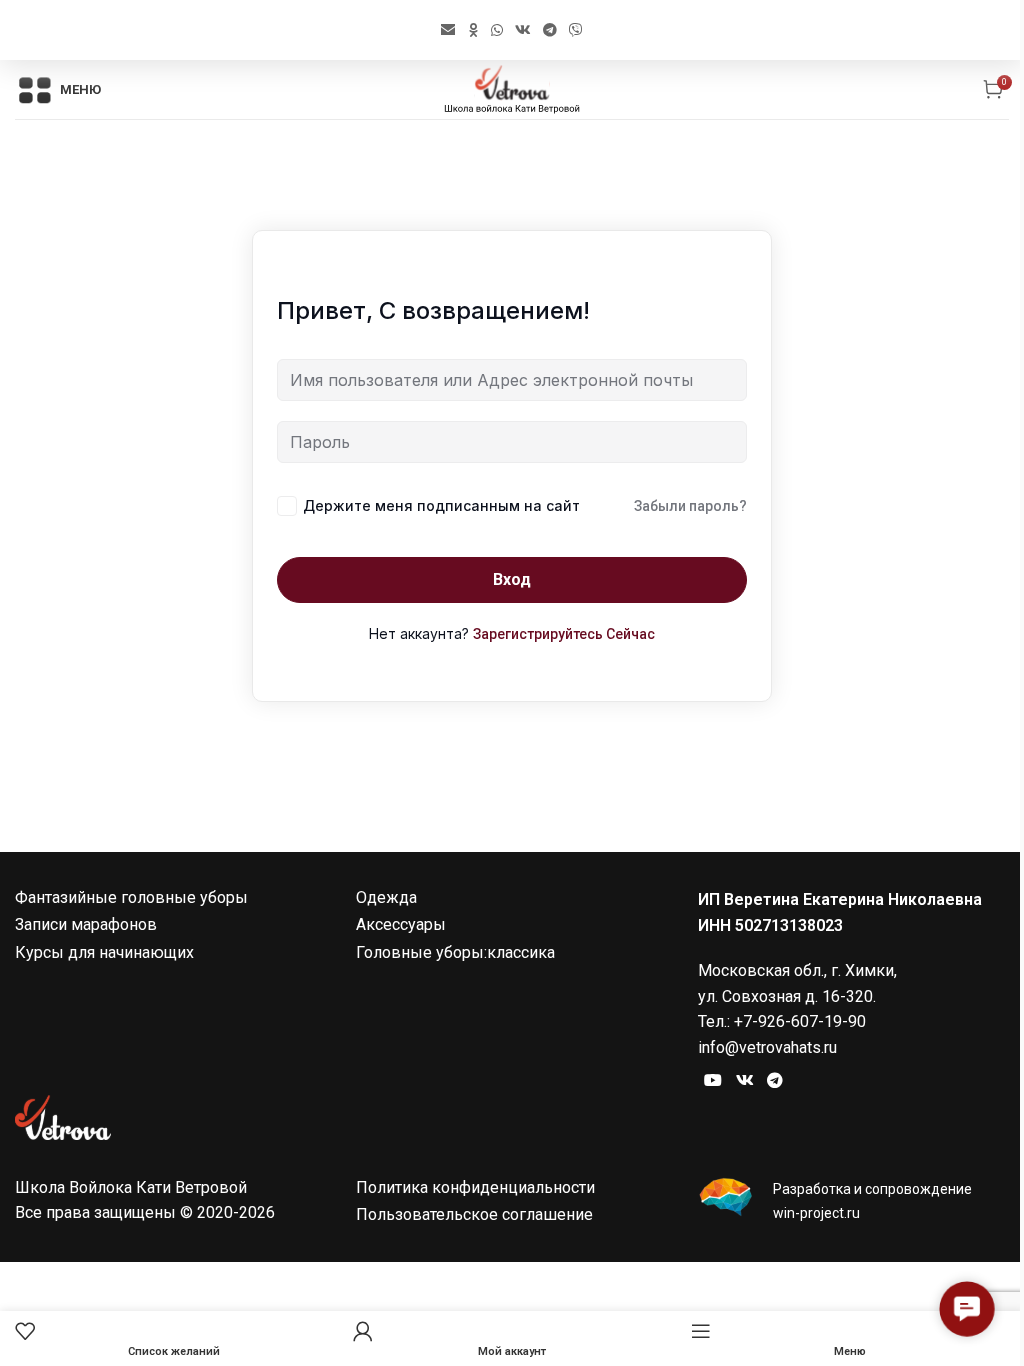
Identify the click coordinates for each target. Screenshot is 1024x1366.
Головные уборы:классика (455, 952)
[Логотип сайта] (511, 88)
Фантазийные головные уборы (131, 897)
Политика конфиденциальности (475, 1187)
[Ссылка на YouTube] (713, 1080)
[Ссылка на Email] (448, 30)
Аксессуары (401, 924)
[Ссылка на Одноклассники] (473, 30)
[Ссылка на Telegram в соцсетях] (550, 30)
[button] (967, 1309)
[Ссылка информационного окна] (853, 1201)
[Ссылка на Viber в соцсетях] (576, 30)
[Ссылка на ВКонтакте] (523, 30)
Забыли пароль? (690, 506)
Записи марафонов (86, 924)
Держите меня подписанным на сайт (441, 505)
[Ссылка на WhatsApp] (497, 30)
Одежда (386, 897)
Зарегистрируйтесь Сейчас (564, 634)
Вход (512, 579)
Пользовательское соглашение (474, 1214)
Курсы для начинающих (104, 952)
